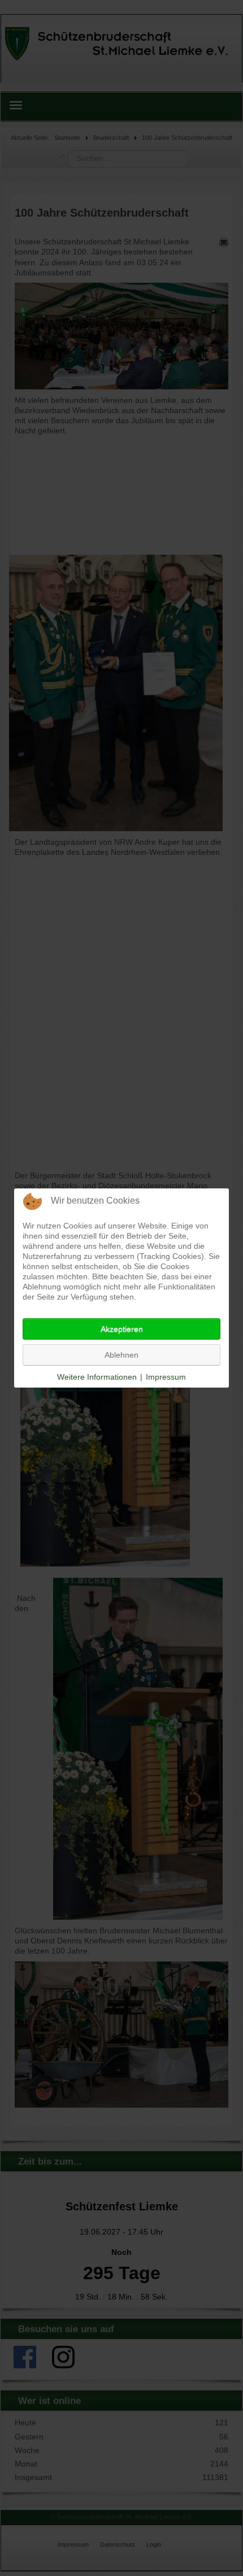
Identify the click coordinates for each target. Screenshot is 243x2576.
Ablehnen (121, 1355)
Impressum (166, 1377)
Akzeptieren (122, 1329)
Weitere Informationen (97, 1377)
